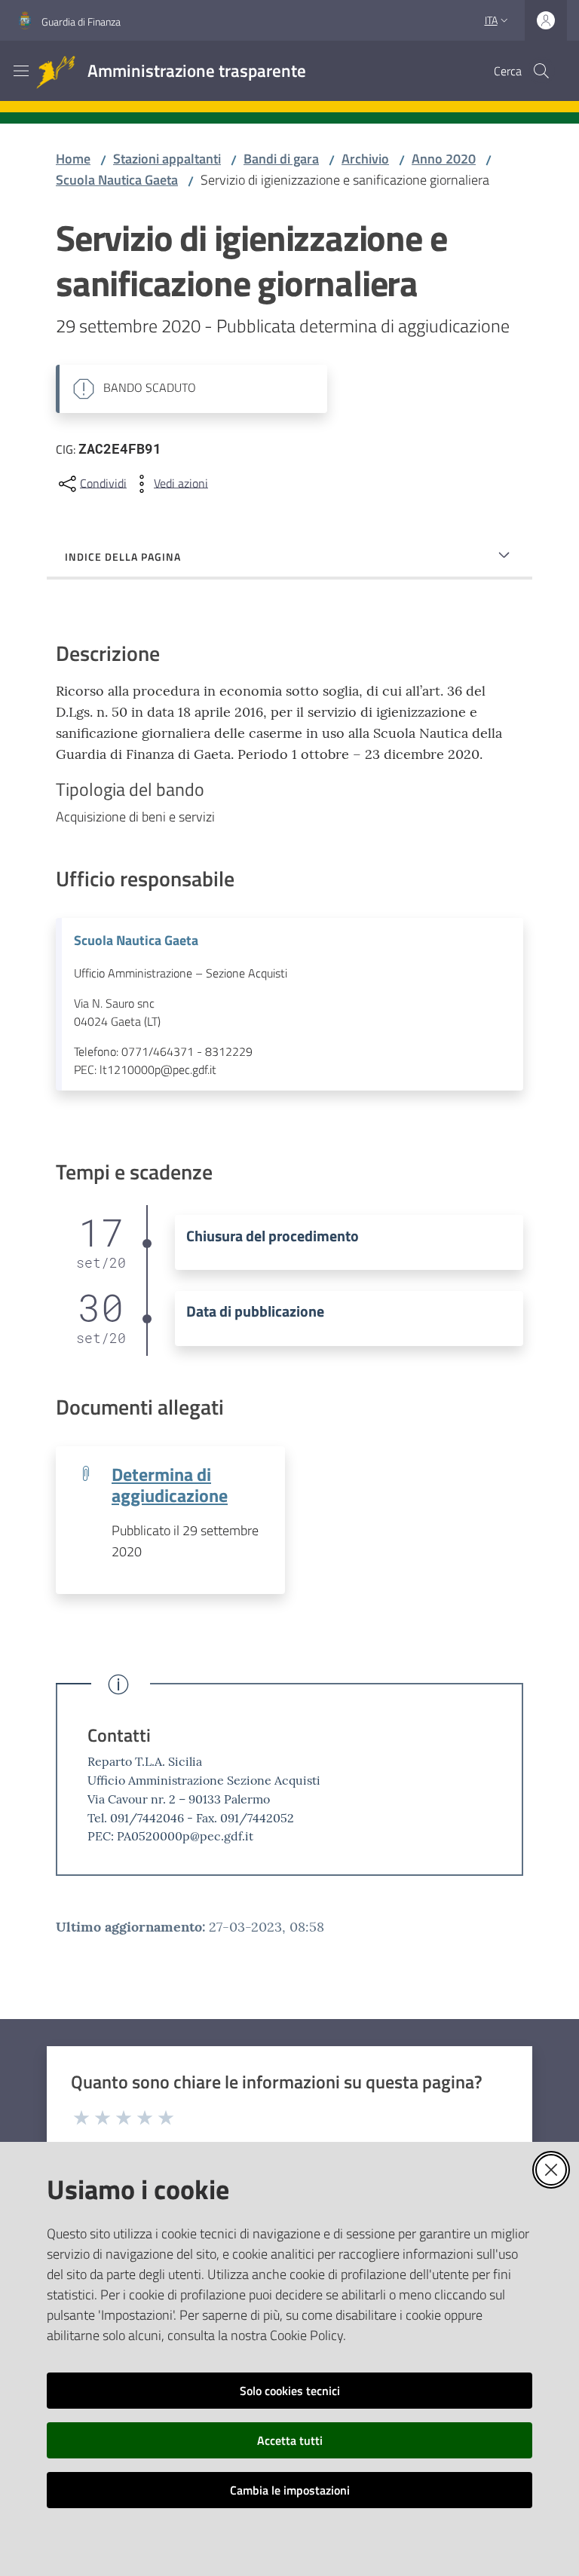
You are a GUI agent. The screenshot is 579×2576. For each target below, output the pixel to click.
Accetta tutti (290, 2440)
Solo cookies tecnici (290, 2391)
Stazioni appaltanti (167, 159)
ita (491, 20)
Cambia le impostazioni (290, 2490)
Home (73, 159)
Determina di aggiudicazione (170, 1484)
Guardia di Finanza (81, 21)
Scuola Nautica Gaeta (117, 180)
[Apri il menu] (21, 71)
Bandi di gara (281, 159)
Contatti (119, 1735)
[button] (541, 71)
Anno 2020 (444, 159)
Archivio (365, 159)
